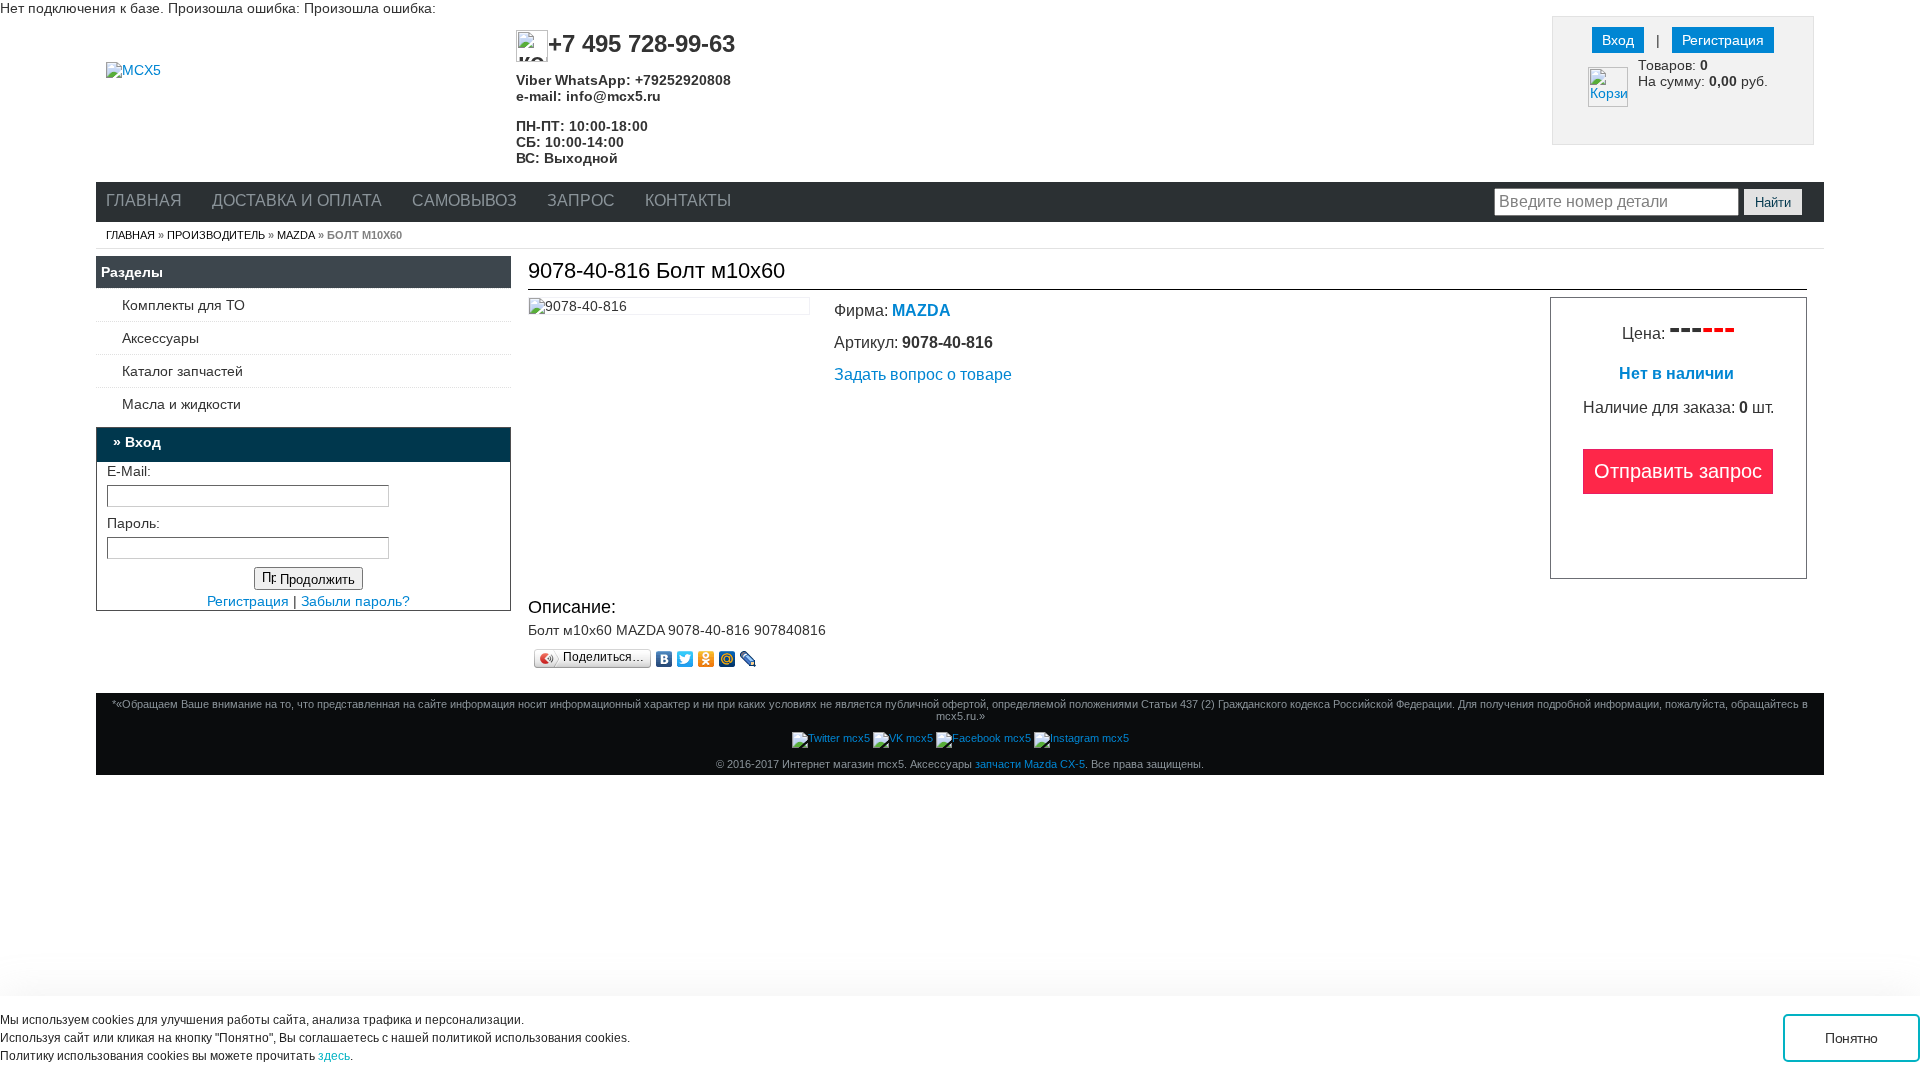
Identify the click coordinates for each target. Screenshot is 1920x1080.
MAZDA (296, 235)
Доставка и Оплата (297, 200)
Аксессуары (160, 338)
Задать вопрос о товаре (923, 374)
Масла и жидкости (181, 404)
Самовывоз (464, 200)
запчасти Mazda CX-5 (1030, 764)
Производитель (216, 235)
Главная (144, 200)
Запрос (581, 200)
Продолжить (315, 579)
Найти (1773, 202)
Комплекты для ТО (183, 305)
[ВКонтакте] (664, 659)
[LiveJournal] (748, 659)
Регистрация (1723, 40)
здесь (334, 1056)
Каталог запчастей (182, 371)
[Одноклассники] (706, 659)
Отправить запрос (1678, 471)
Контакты (688, 200)
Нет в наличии (1678, 373)
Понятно (1851, 1038)
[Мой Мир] (727, 659)
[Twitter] (685, 659)
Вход (1618, 40)
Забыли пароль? (355, 601)
